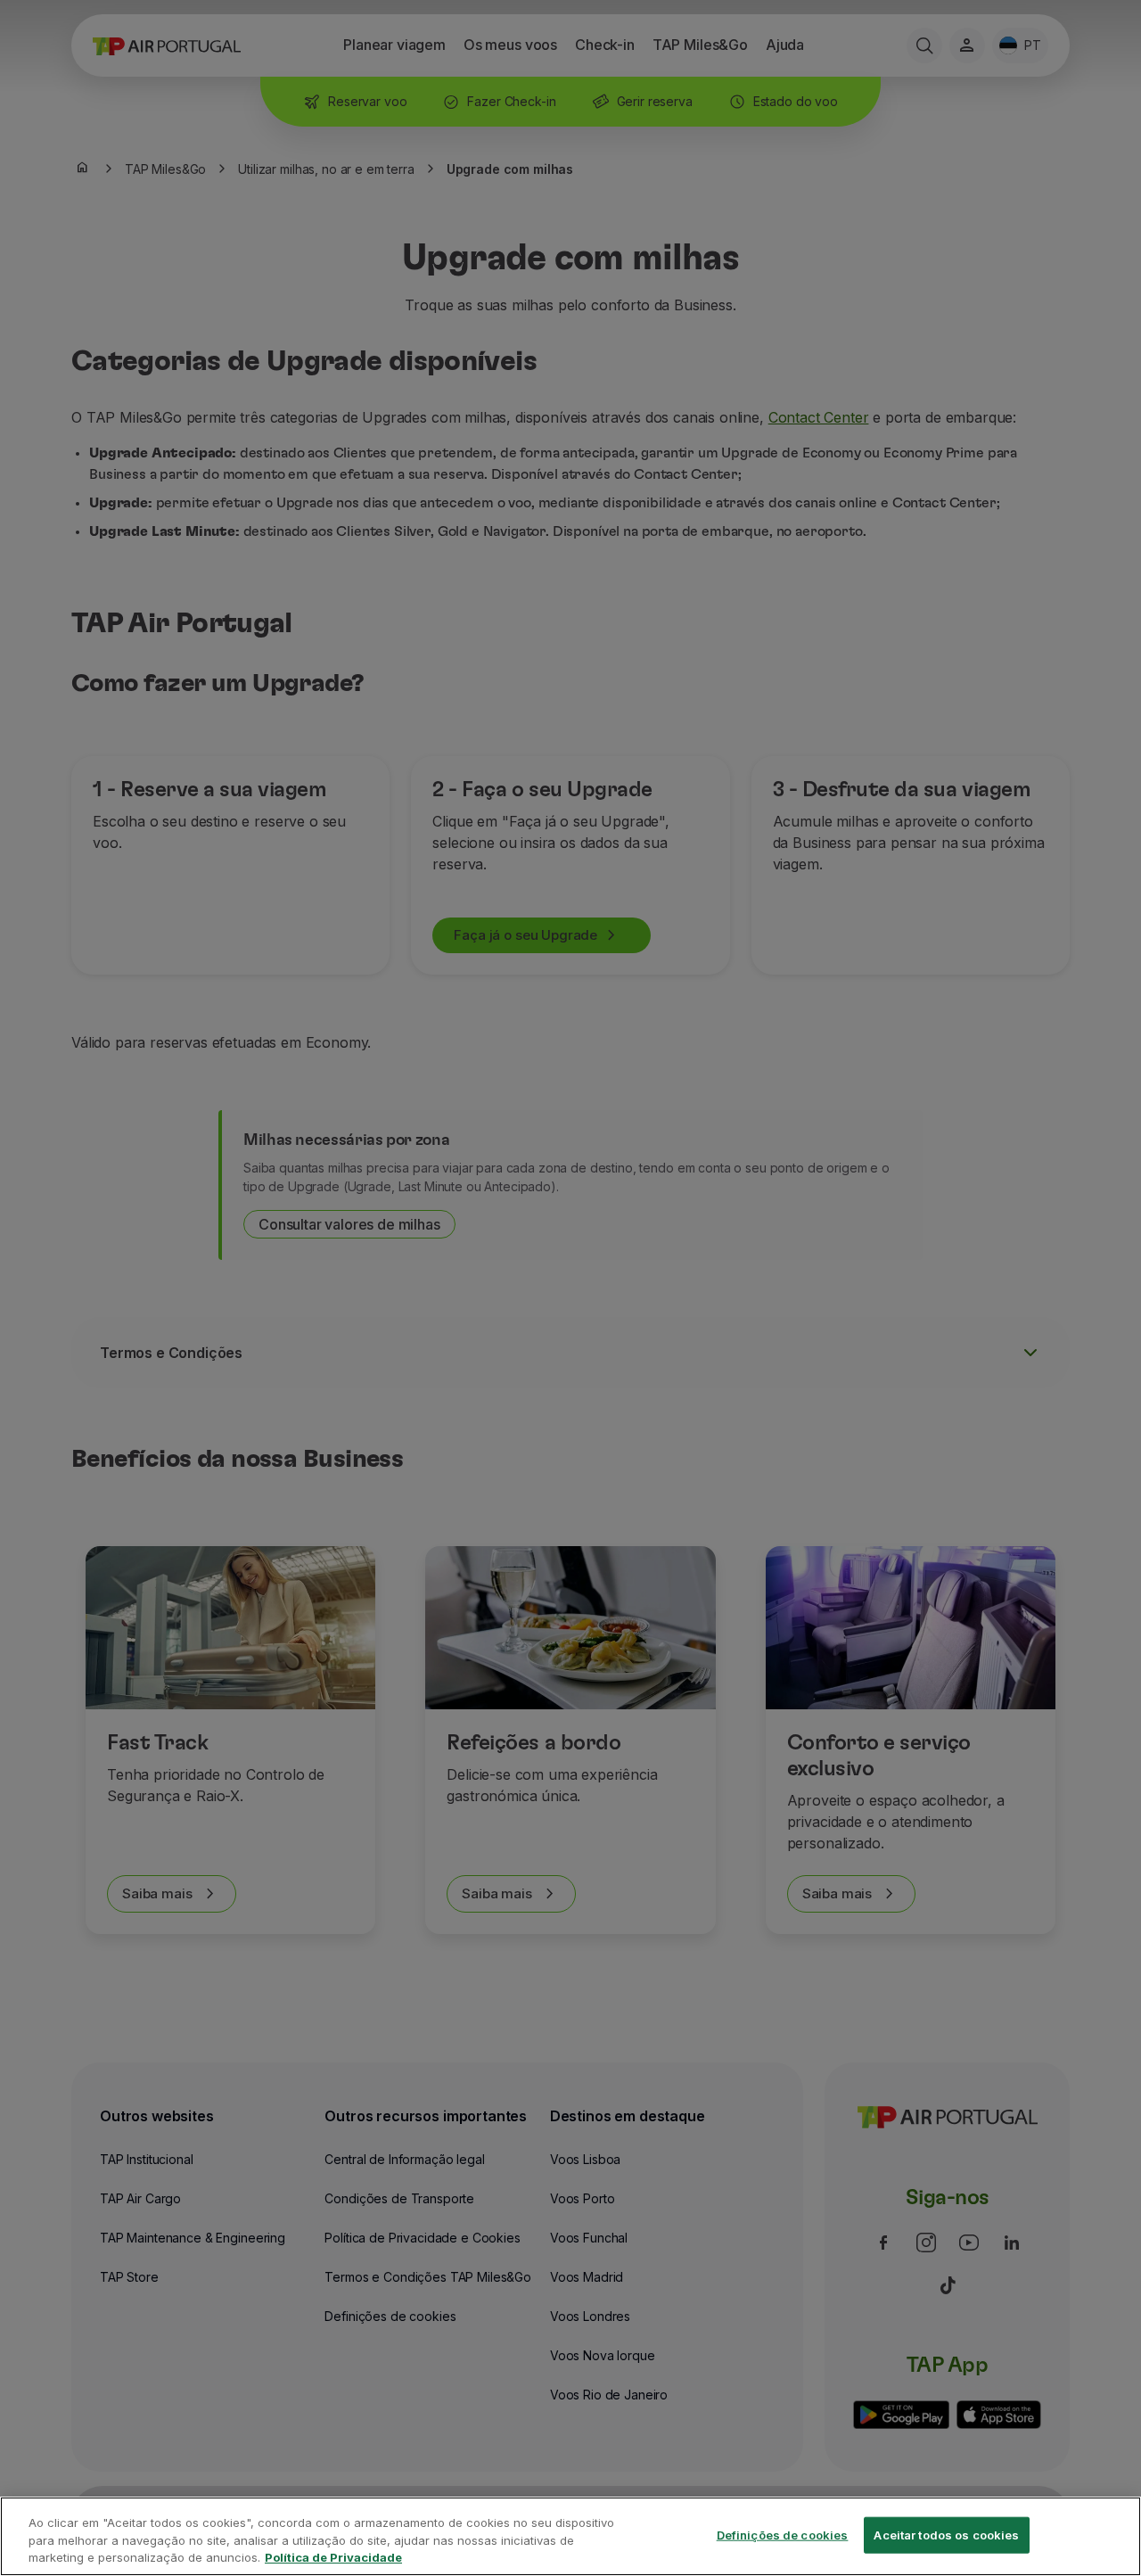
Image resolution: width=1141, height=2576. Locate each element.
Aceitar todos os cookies (946, 2534)
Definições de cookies (783, 2534)
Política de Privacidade (333, 2557)
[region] (570, 2536)
